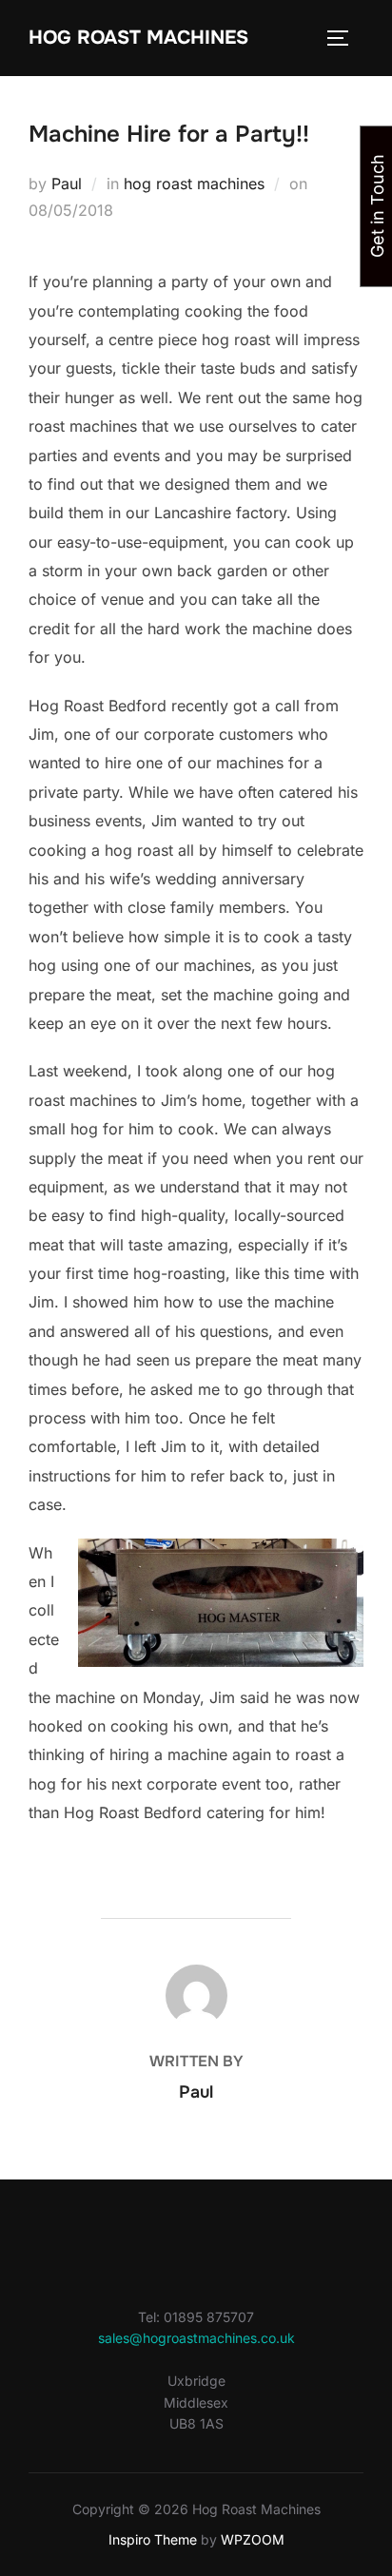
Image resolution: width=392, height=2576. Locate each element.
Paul (67, 184)
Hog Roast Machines (138, 38)
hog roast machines (194, 184)
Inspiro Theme (153, 2539)
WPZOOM (253, 2539)
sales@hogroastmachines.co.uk (196, 2338)
